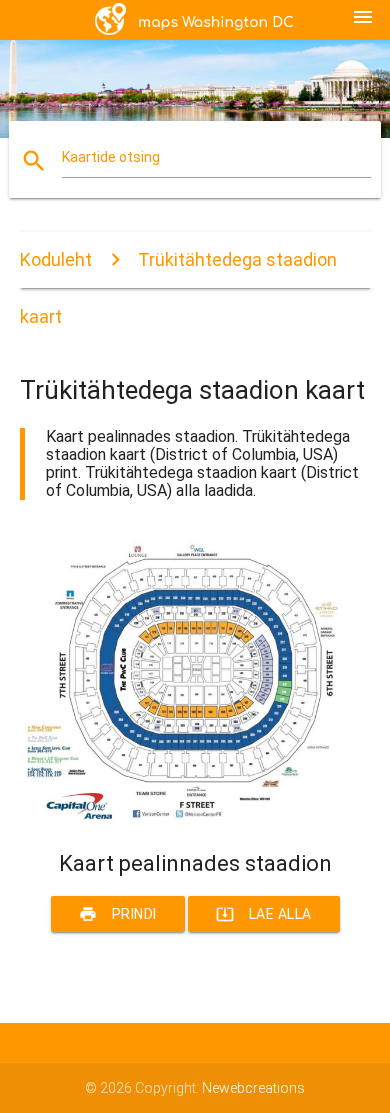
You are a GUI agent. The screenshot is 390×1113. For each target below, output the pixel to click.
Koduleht (56, 259)
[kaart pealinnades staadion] (195, 816)
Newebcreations (253, 1088)
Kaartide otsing (111, 157)
